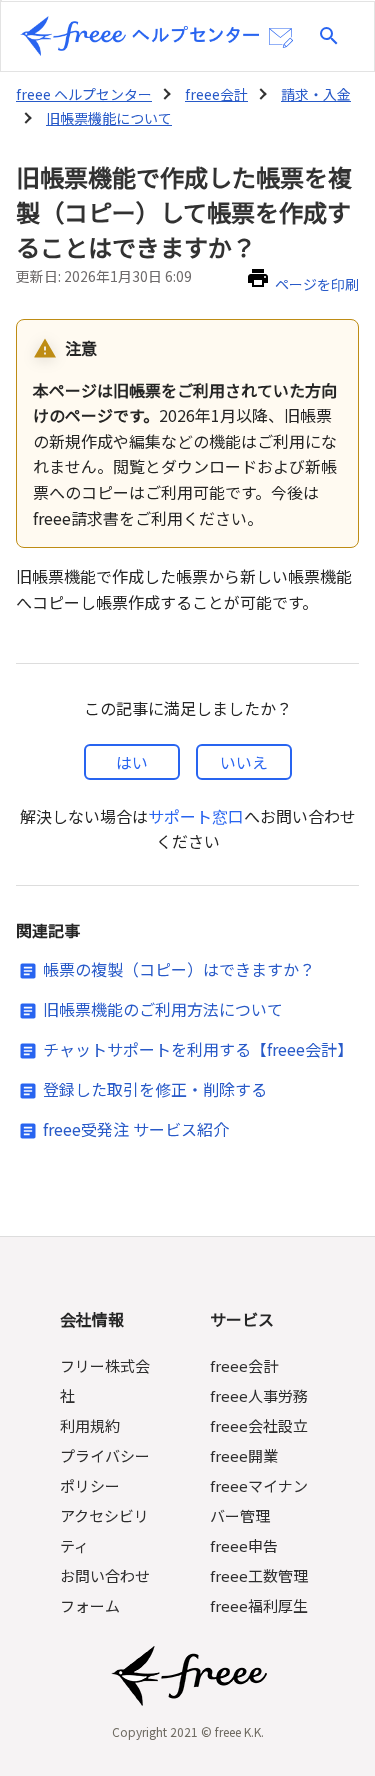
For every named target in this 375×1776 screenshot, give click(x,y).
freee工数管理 (259, 1575)
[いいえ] (244, 762)
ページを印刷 (317, 284)
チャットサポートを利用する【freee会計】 (198, 1049)
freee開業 (244, 1455)
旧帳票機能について (109, 118)
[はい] (132, 762)
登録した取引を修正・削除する (155, 1089)
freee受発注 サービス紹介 (136, 1129)
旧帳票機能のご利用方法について (163, 1009)
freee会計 (216, 94)
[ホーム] (140, 36)
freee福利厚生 (259, 1605)
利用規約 (90, 1425)
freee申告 (244, 1545)
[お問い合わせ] (281, 38)
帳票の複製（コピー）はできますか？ (179, 969)
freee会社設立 (259, 1425)
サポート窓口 (196, 816)
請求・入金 (316, 94)
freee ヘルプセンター (84, 94)
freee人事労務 (259, 1395)
